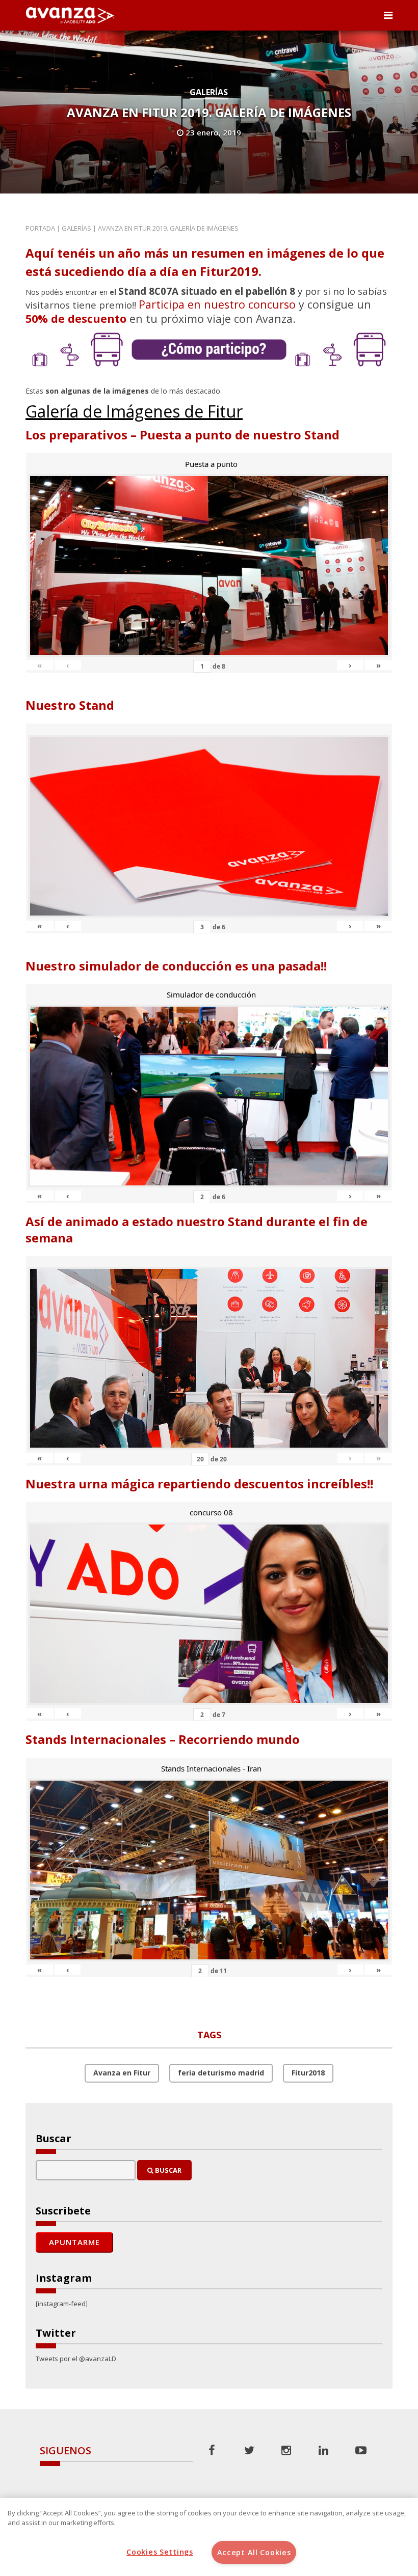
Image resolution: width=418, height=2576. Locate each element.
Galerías (209, 92)
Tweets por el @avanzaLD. (77, 2359)
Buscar (167, 2170)
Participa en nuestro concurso (217, 304)
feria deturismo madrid (221, 2073)
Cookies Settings (160, 2552)
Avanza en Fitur (122, 2073)
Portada (40, 228)
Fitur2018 (308, 2073)
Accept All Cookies (254, 2552)
